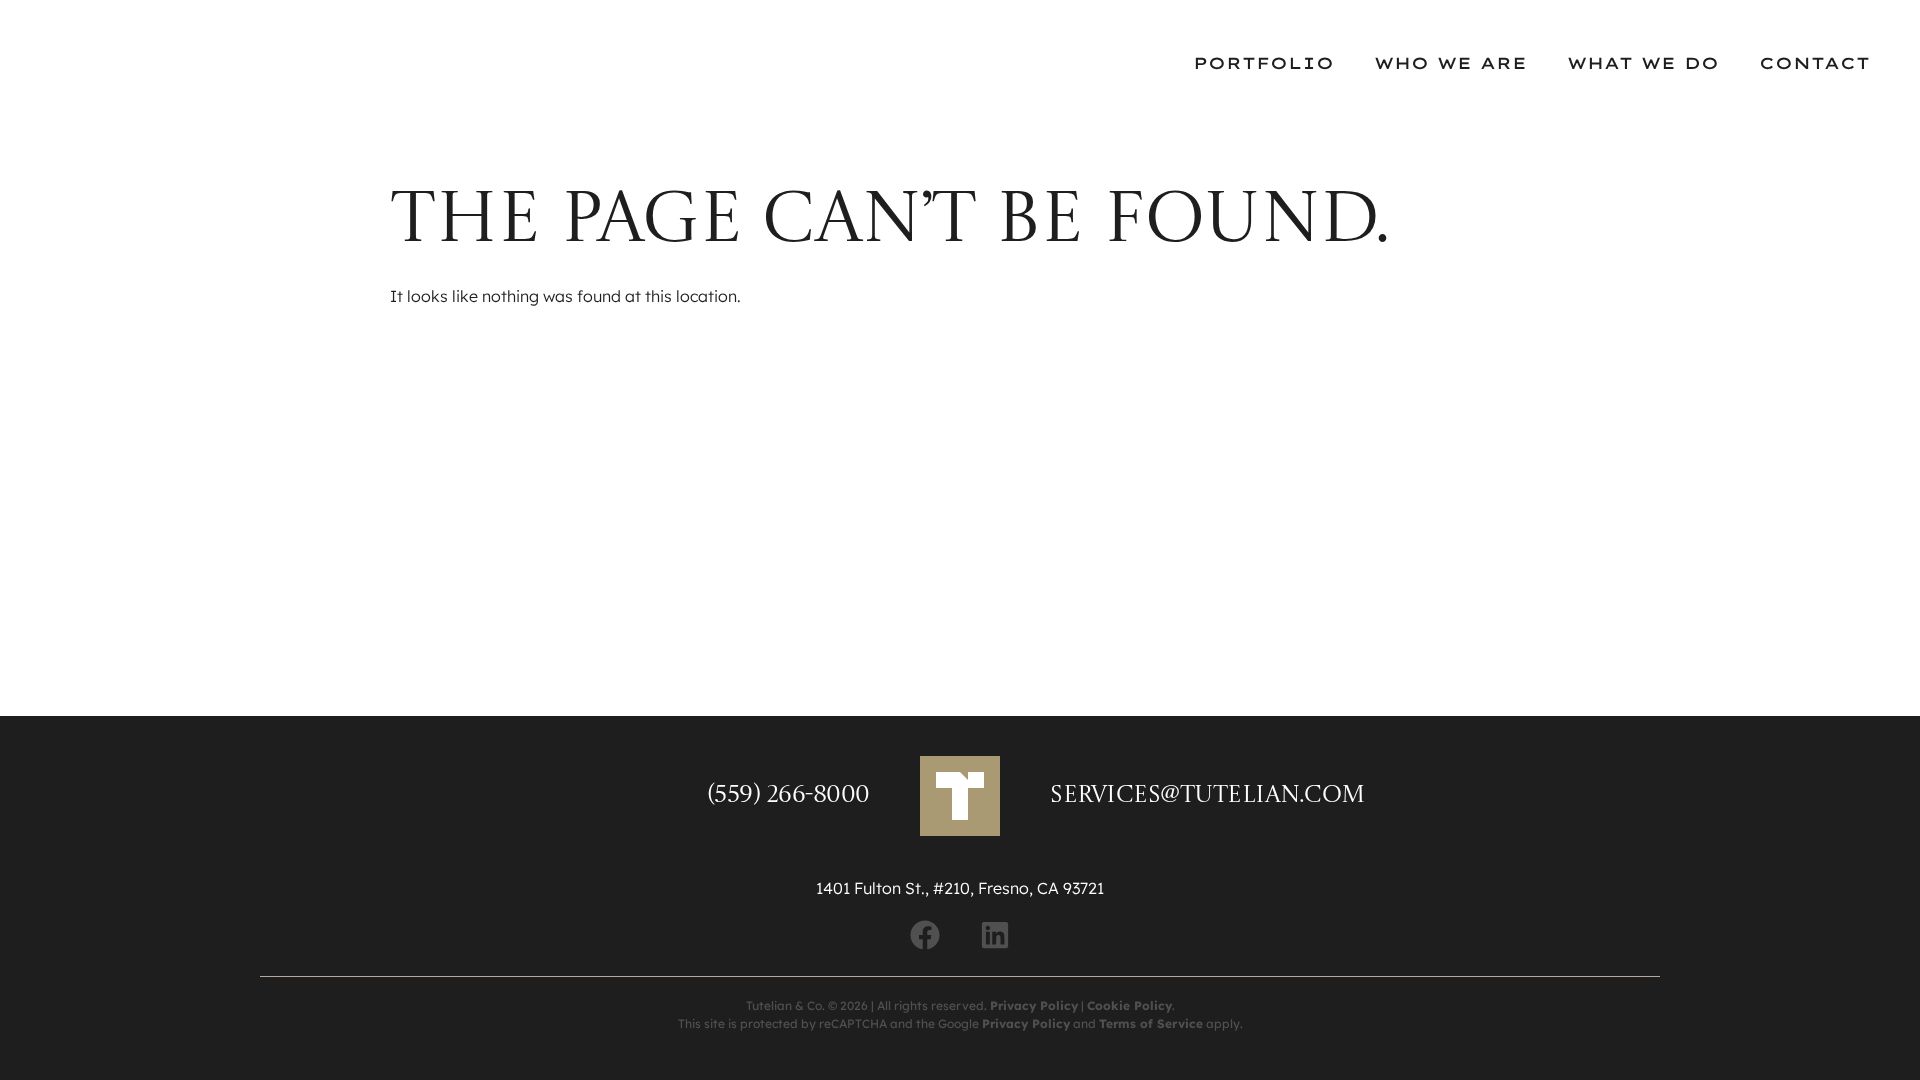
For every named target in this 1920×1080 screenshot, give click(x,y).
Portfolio (1263, 63)
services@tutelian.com (1208, 796)
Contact (1814, 63)
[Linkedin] (995, 935)
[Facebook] (925, 935)
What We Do (1643, 63)
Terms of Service (1151, 1023)
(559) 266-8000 (788, 796)
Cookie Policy (1129, 1005)
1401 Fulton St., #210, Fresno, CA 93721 (960, 888)
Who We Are (1450, 63)
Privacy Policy (1034, 1005)
